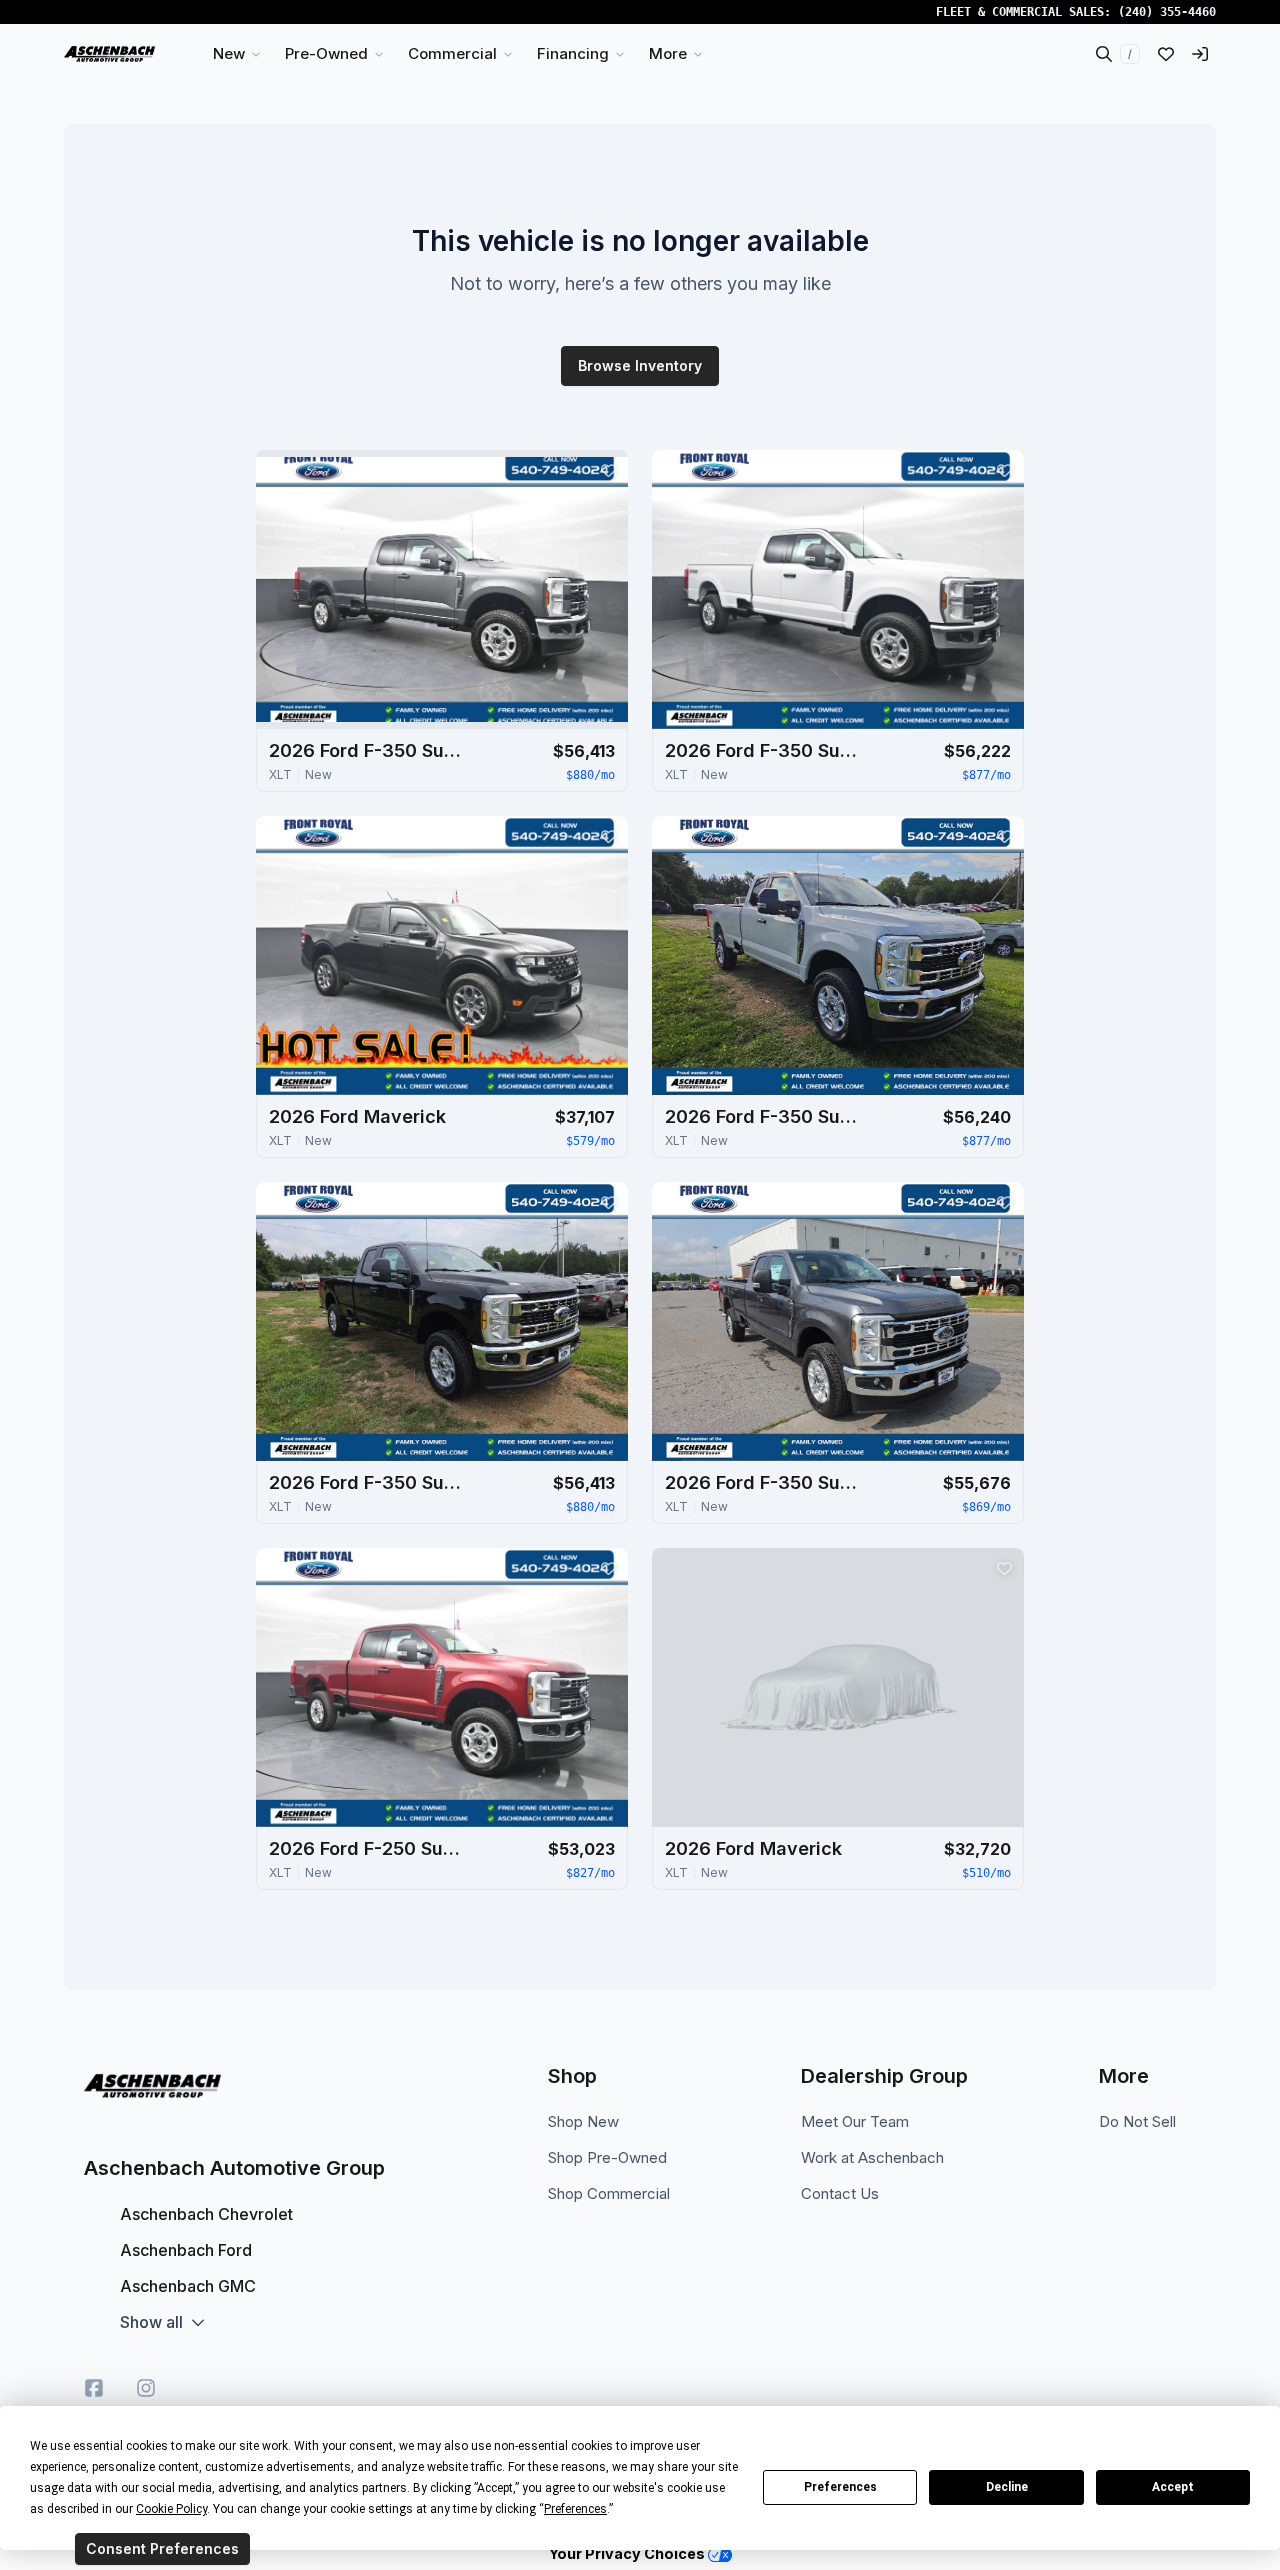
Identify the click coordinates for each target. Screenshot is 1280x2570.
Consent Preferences (162, 2548)
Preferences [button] (575, 2509)
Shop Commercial (609, 2193)
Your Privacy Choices (628, 2553)
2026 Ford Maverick (357, 1116)
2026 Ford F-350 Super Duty (369, 750)
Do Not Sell (1137, 2121)
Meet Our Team (855, 2121)
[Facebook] (94, 2388)
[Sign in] (1200, 54)
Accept (1173, 2487)
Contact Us (840, 2193)
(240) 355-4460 (1167, 12)
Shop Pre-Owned (607, 2157)
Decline (1007, 2487)
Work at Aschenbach (872, 2157)
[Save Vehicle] (608, 470)
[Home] (109, 54)
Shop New (583, 2121)
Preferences (840, 2487)
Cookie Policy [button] (171, 2509)
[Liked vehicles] (1166, 54)
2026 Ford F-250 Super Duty (369, 1848)
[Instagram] (146, 2388)
